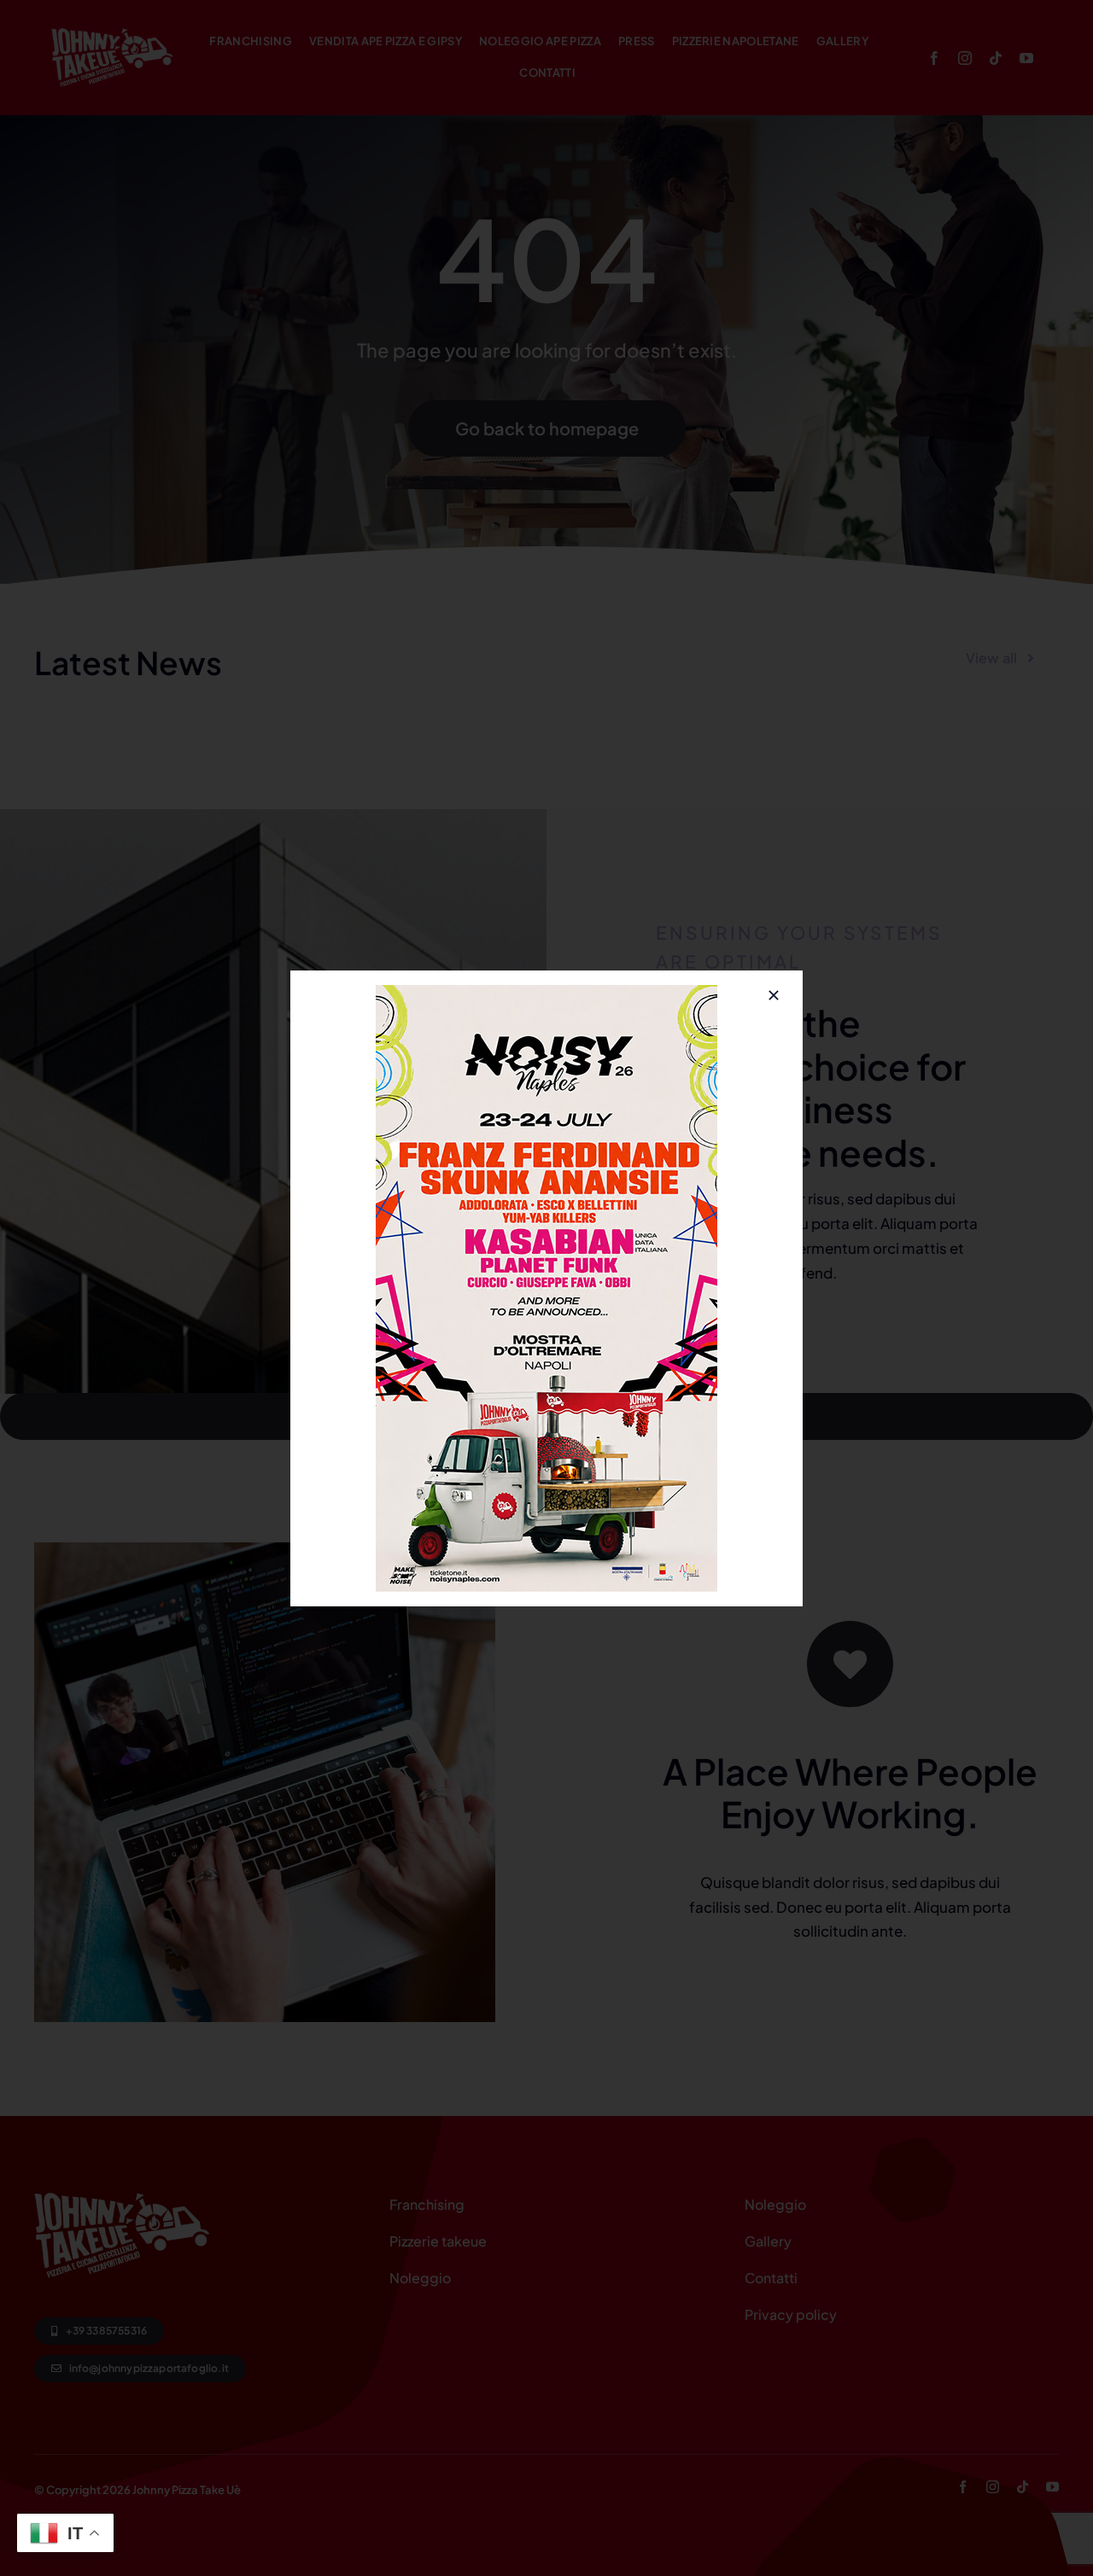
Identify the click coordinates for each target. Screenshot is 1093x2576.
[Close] (774, 995)
